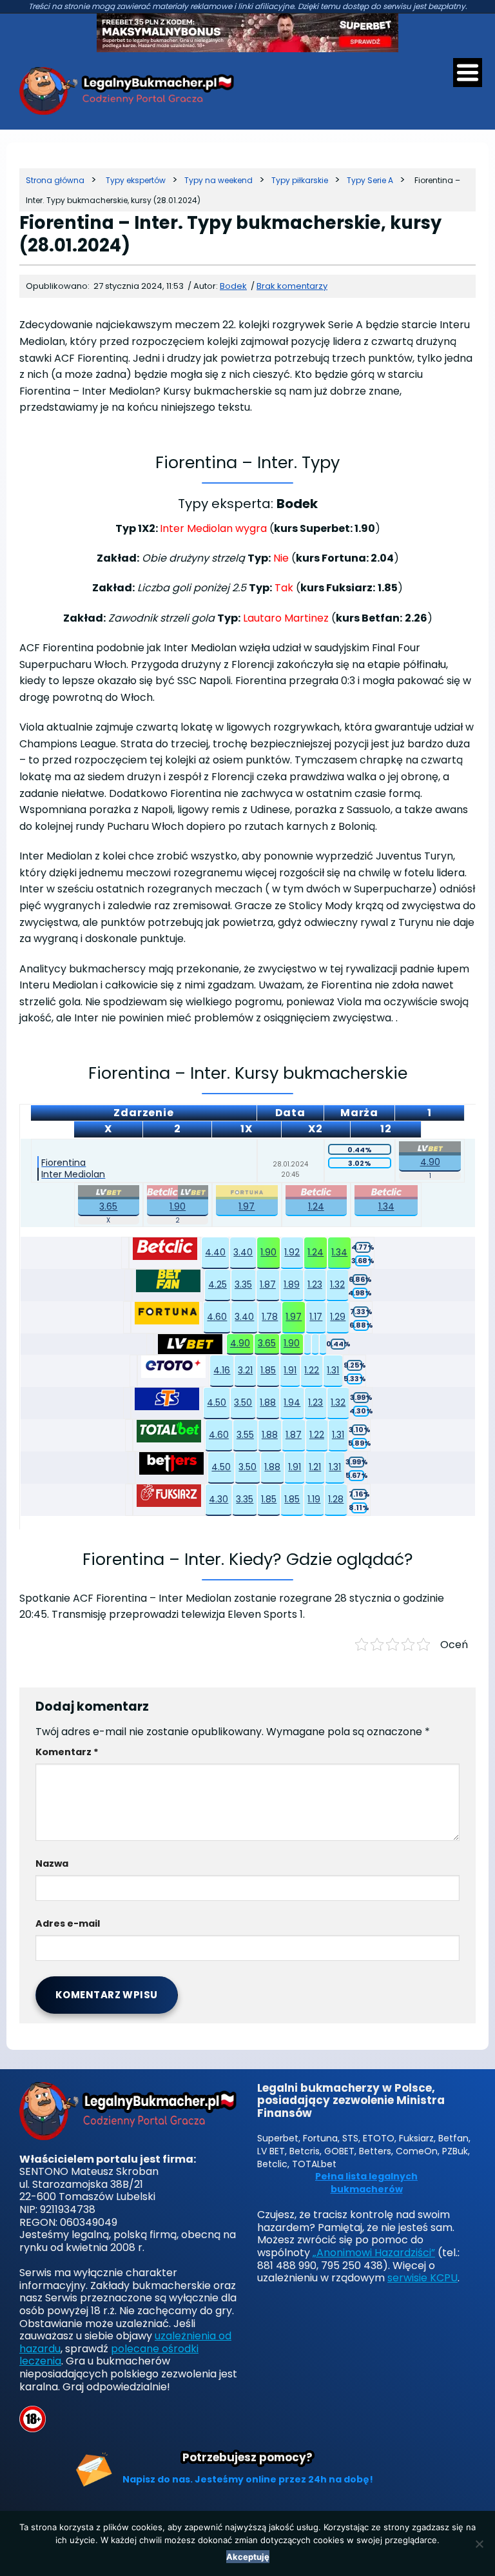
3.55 (245, 1435)
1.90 (178, 1206)
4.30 (218, 1499)
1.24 (316, 1206)
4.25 (218, 1284)
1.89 (292, 1284)
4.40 (215, 1252)
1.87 (268, 1284)
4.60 (217, 1317)
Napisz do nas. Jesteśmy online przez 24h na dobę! (248, 2479)
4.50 (217, 1402)
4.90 (430, 1162)
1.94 (292, 1402)
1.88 (268, 1402)
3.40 (243, 1252)
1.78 (270, 1317)
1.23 (315, 1284)
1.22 (312, 1370)
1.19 (314, 1499)
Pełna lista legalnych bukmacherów (366, 2183)
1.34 (386, 1206)
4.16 (222, 1370)
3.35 (243, 1284)
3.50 (243, 1402)
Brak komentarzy (292, 286)
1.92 (292, 1252)
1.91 (290, 1370)
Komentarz (67, 1752)
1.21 (315, 1467)
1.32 (337, 1284)
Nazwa (52, 1863)
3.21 (245, 1370)
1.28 (336, 1499)
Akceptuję (248, 2557)
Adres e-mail (68, 1923)
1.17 (316, 1317)
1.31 (333, 1370)
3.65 (108, 1206)
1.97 (247, 1206)
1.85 (268, 1370)
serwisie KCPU (422, 2278)
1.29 (338, 1317)
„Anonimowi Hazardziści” (374, 2253)
